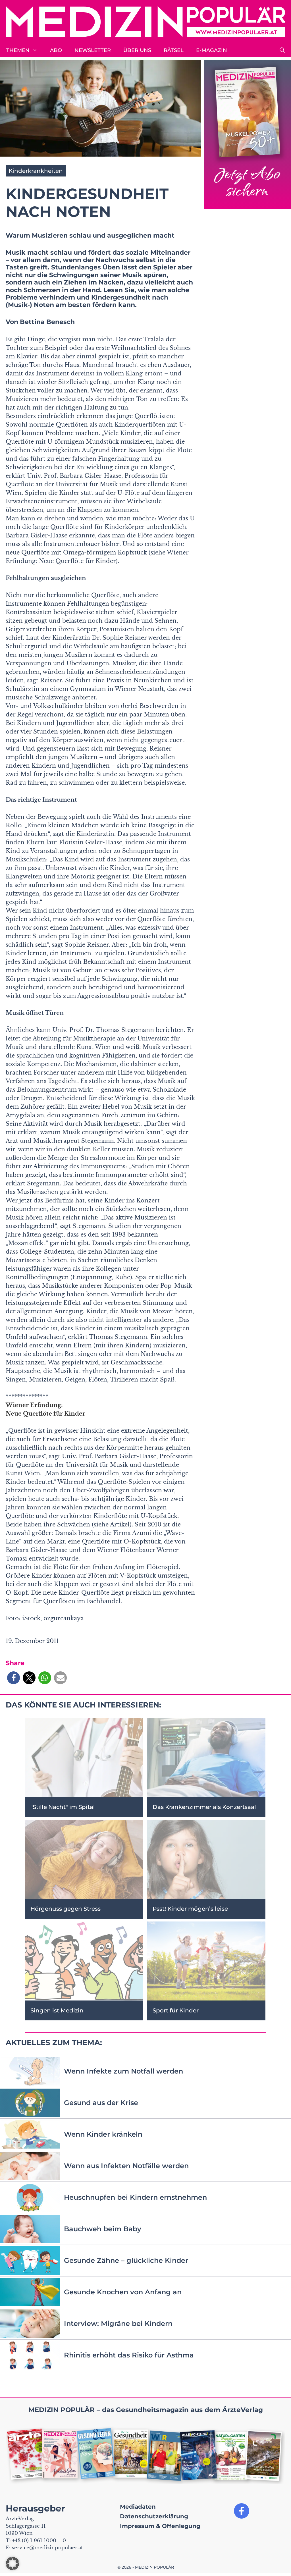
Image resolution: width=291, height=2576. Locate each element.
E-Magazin (212, 50)
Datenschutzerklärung (154, 2516)
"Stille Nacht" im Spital (63, 1807)
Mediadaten (138, 2507)
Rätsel (174, 50)
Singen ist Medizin (57, 2010)
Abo (56, 50)
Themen (18, 50)
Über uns (137, 50)
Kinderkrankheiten (36, 171)
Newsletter (93, 50)
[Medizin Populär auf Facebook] (242, 2511)
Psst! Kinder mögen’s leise (190, 1909)
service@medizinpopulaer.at (47, 2548)
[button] (282, 50)
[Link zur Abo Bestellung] (247, 135)
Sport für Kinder (176, 2010)
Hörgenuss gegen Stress (66, 1909)
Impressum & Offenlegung (160, 2526)
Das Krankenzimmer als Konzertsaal (204, 1807)
